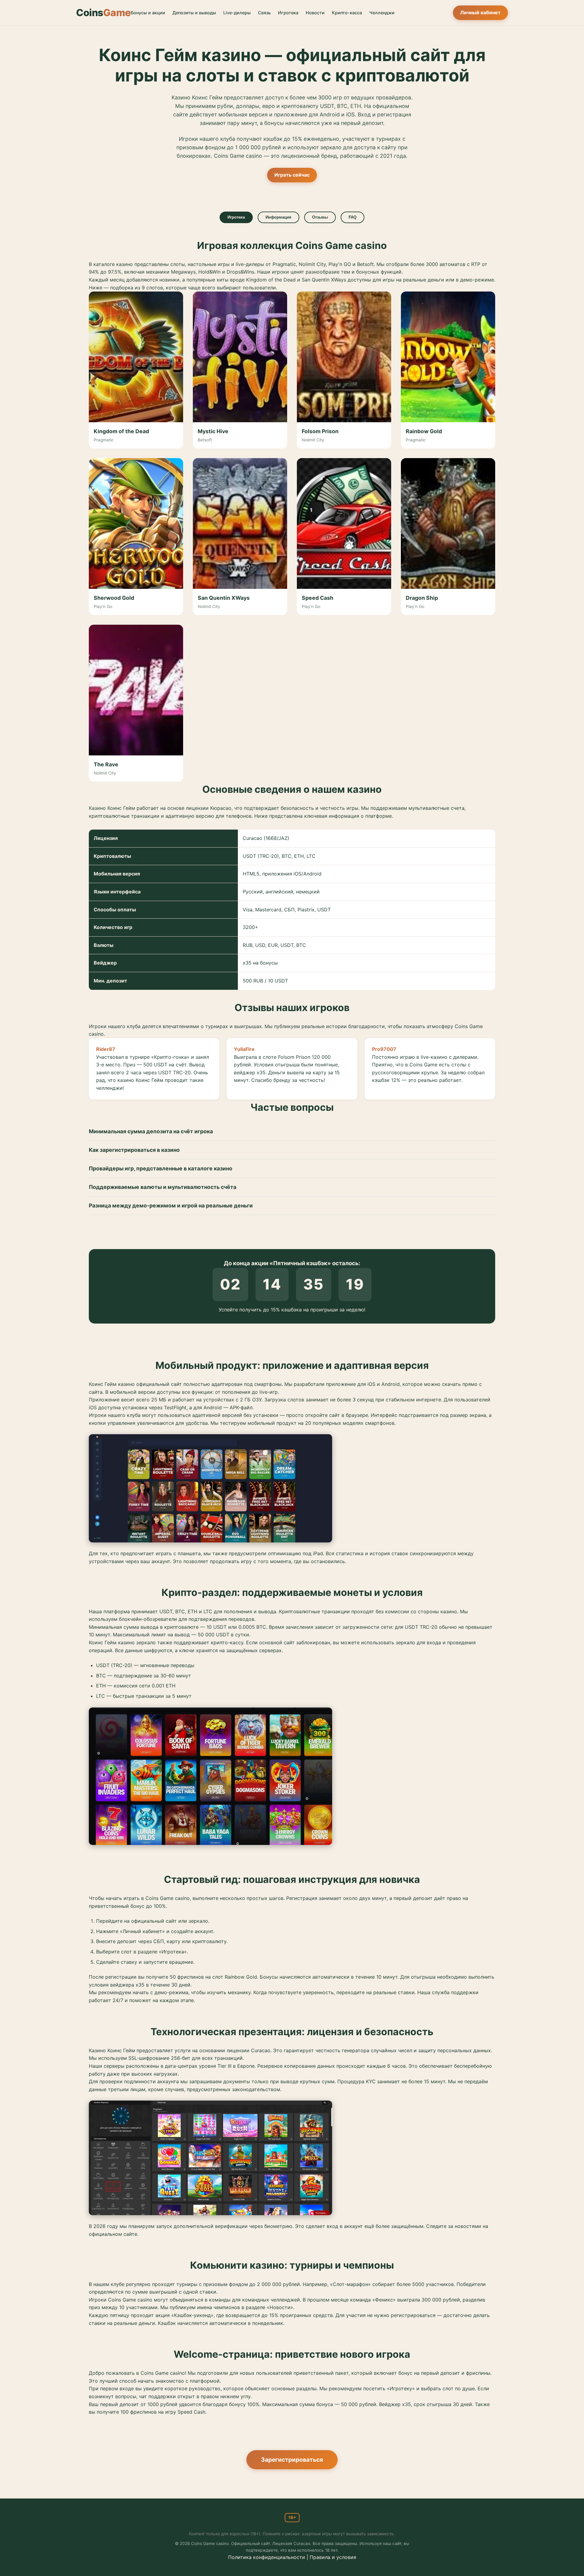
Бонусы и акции (148, 13)
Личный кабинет (480, 12)
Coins (103, 13)
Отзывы (320, 217)
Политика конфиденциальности (267, 2557)
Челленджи (382, 13)
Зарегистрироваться (292, 2460)
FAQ (353, 217)
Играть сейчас (292, 175)
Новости (315, 13)
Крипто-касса (347, 13)
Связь (264, 13)
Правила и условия (333, 2557)
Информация (278, 217)
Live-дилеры (237, 13)
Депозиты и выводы (194, 13)
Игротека (288, 13)
